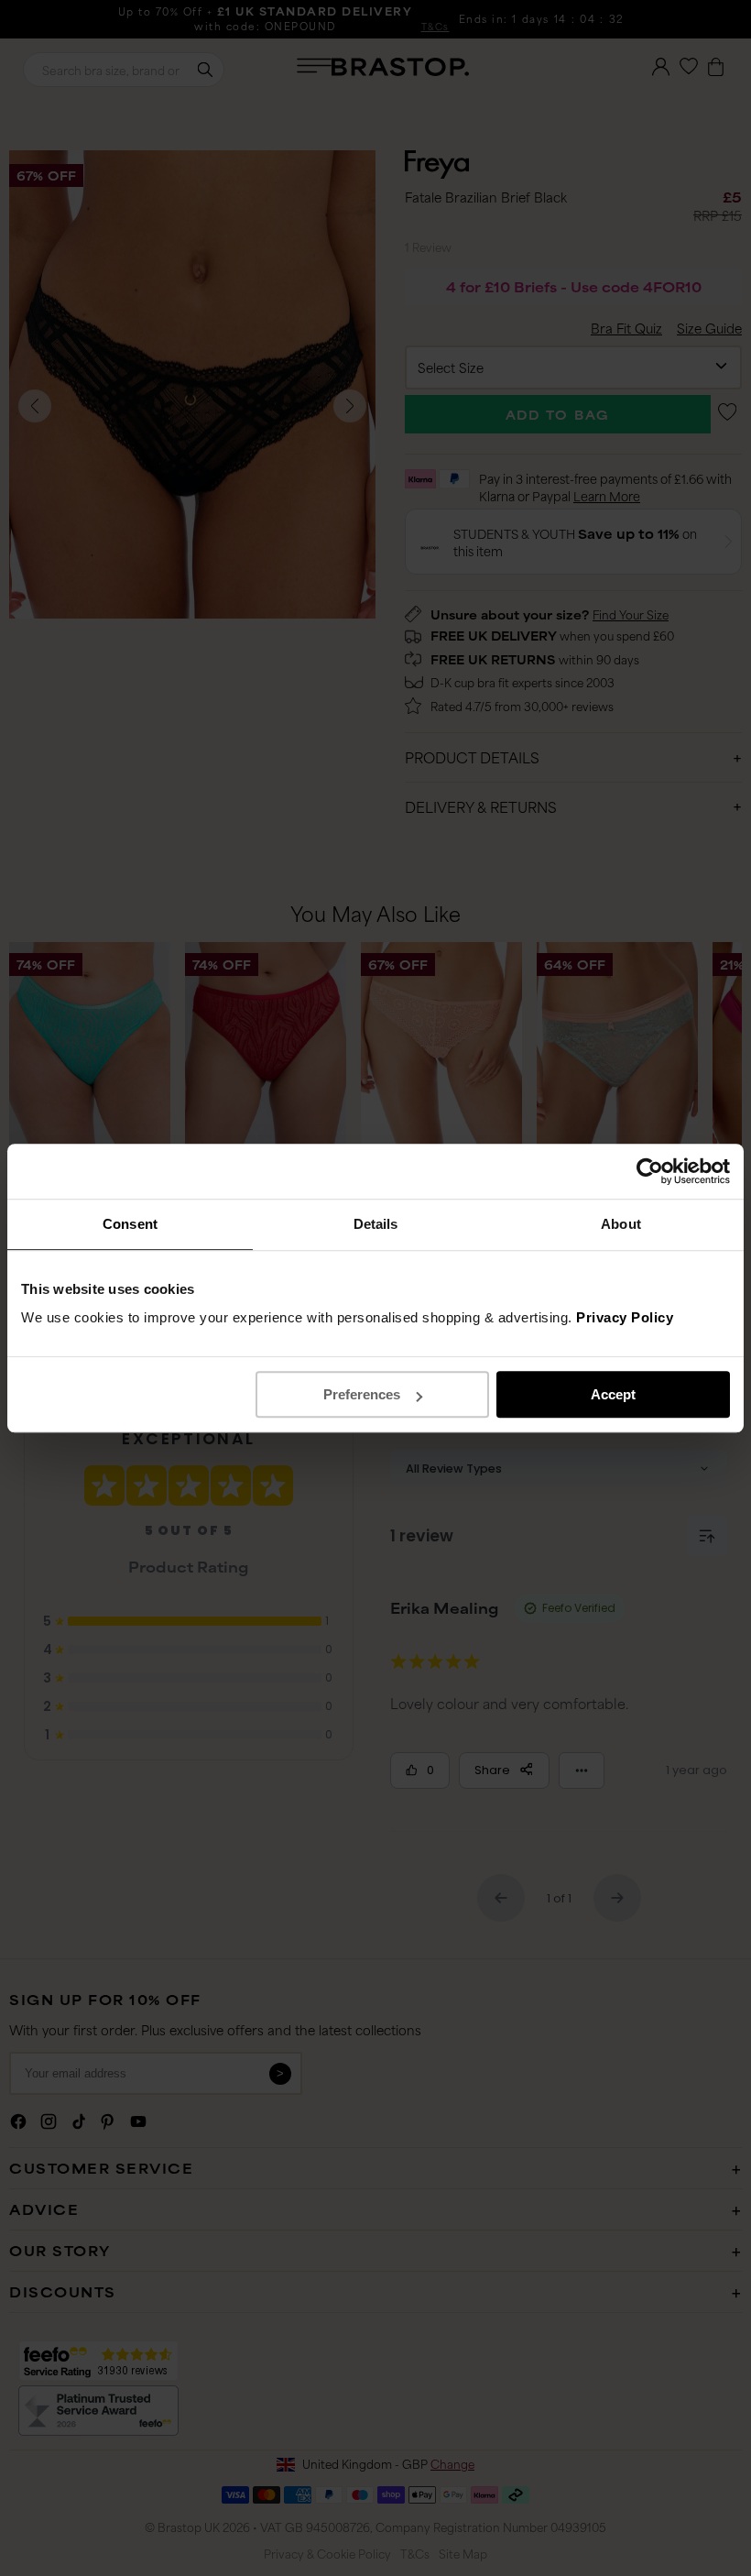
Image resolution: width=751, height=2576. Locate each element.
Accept (613, 1394)
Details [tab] (376, 1224)
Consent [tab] (130, 1224)
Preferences (362, 1394)
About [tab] (621, 1224)
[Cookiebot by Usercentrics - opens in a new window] (650, 1171)
